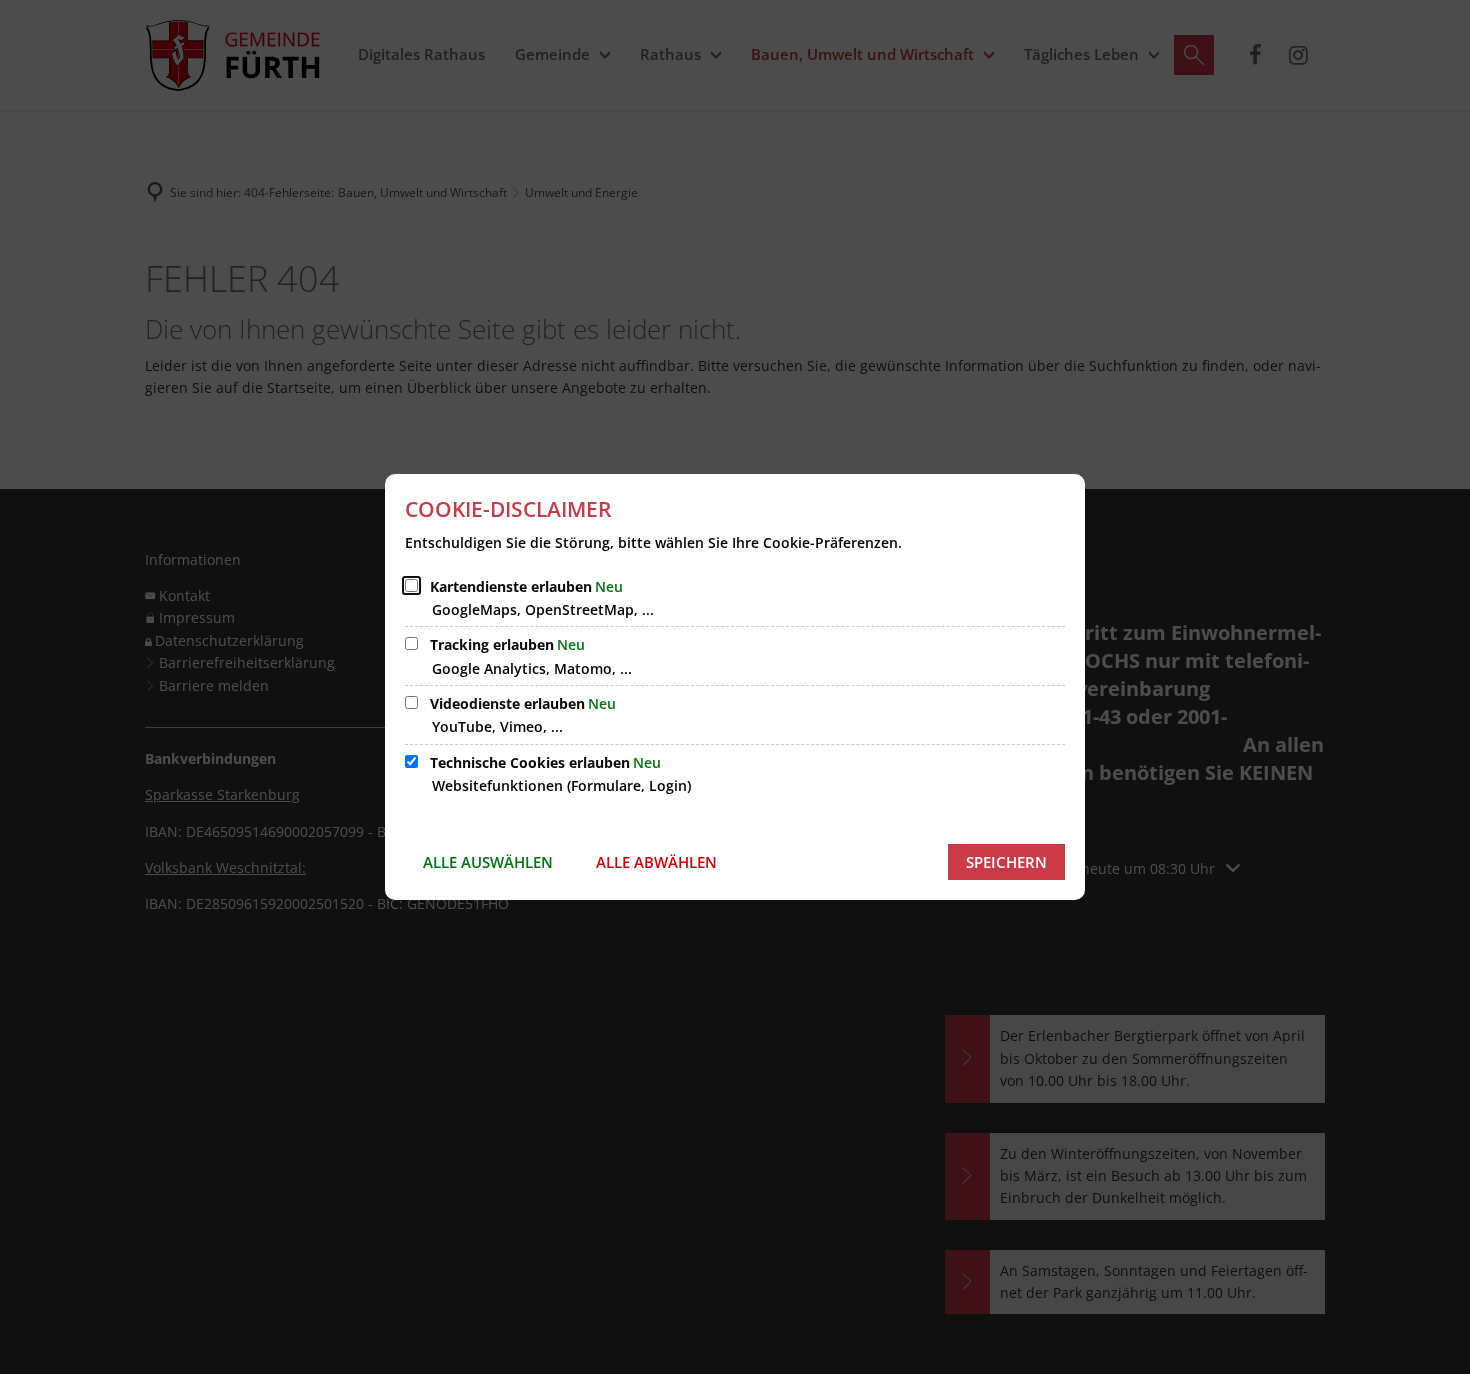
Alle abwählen (656, 862)
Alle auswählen (488, 862)
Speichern (1006, 862)
